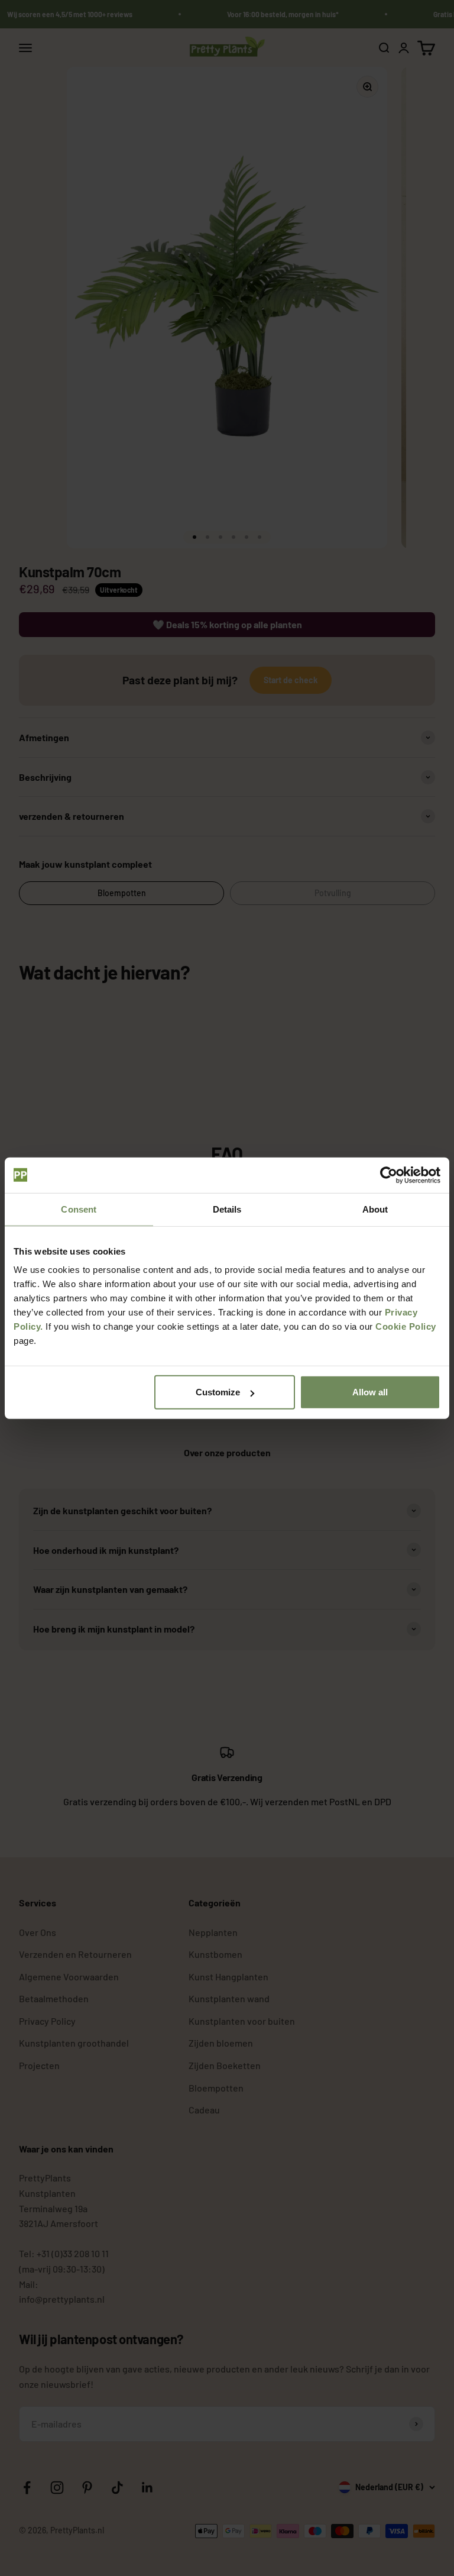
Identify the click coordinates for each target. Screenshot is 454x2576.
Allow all (370, 1392)
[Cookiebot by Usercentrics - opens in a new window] (389, 1175)
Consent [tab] (79, 1209)
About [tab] (375, 1209)
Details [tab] (227, 1209)
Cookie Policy (406, 1326)
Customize (218, 1392)
